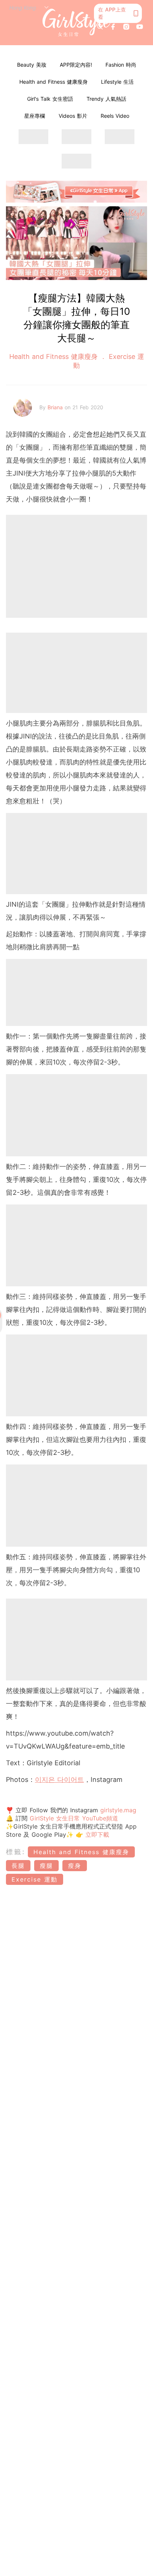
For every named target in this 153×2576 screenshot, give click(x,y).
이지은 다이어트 (59, 1779)
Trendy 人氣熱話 (106, 99)
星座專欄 (35, 116)
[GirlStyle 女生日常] (77, 23)
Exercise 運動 (35, 1879)
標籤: (16, 1852)
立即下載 (96, 1834)
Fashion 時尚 (121, 65)
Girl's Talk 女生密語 (50, 99)
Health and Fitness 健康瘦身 (53, 82)
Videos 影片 (73, 116)
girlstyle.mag (118, 1810)
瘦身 (75, 1866)
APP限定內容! (76, 65)
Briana (56, 407)
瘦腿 (46, 1866)
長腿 (18, 1866)
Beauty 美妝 (32, 65)
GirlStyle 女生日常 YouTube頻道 (74, 1818)
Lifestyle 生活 (117, 82)
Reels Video (115, 116)
